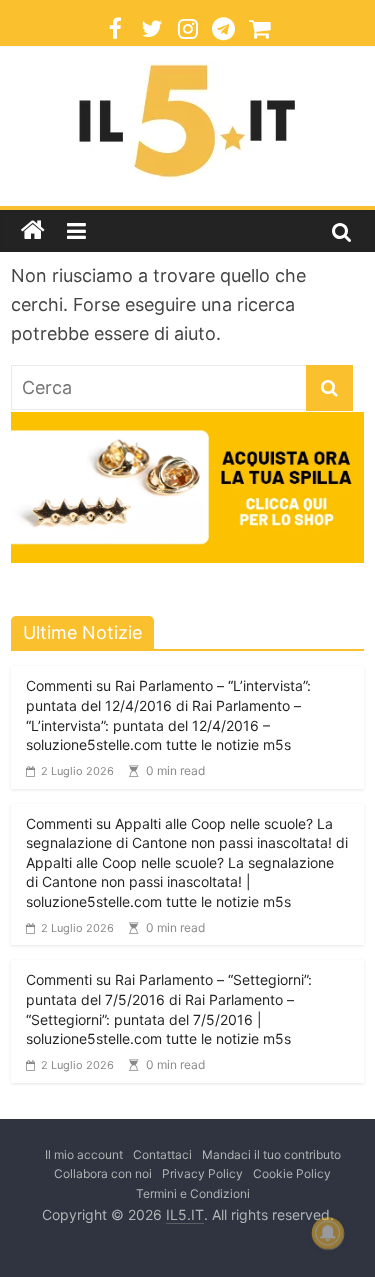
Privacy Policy (202, 1173)
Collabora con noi (103, 1173)
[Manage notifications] (328, 1233)
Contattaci (162, 1154)
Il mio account (84, 1154)
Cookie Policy (292, 1173)
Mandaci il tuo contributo (271, 1154)
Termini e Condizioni (193, 1193)
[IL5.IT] (33, 231)
